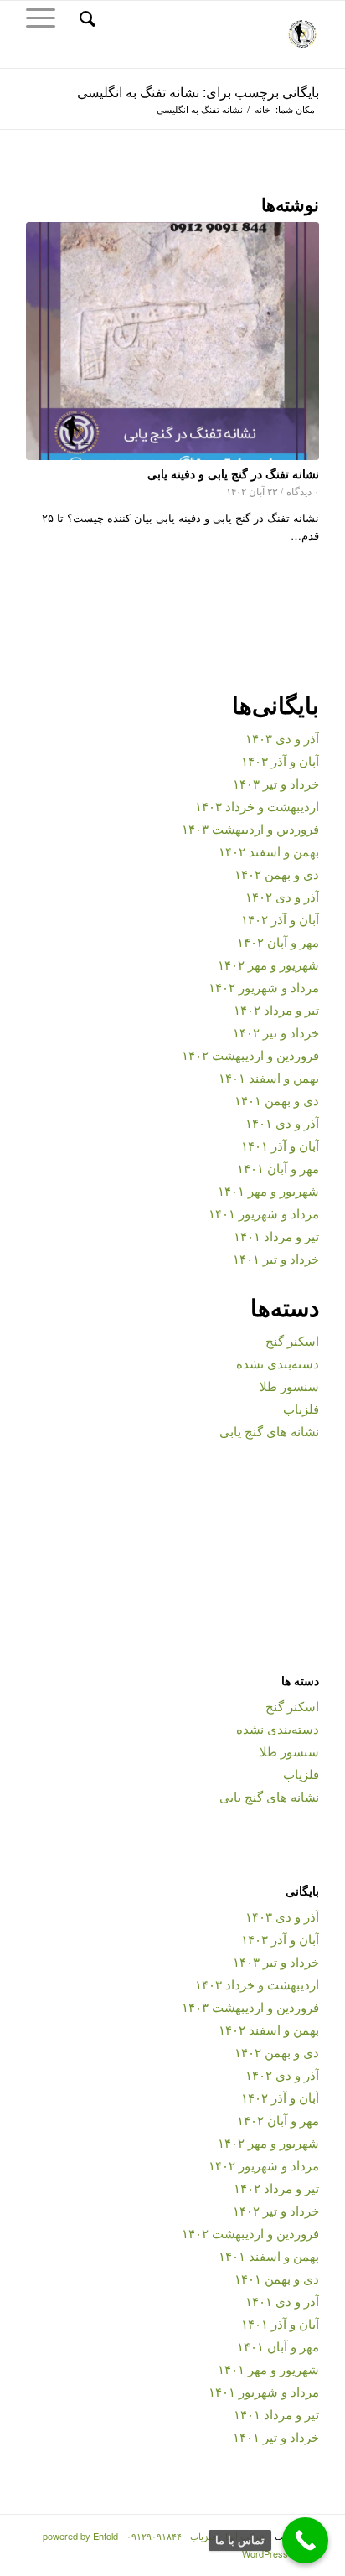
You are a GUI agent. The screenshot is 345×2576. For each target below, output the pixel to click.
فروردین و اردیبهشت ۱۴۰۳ (250, 828)
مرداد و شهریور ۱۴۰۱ (264, 1213)
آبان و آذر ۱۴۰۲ (280, 919)
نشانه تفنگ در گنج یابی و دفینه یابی (233, 473)
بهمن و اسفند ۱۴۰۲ (269, 851)
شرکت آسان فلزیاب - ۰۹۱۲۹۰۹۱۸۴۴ (196, 2536)
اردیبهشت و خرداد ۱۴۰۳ (257, 806)
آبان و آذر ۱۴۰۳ (280, 760)
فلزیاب (301, 1408)
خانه (263, 109)
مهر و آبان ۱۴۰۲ (278, 941)
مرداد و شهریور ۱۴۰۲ (264, 987)
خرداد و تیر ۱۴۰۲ (276, 1032)
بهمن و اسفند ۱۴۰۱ (269, 1077)
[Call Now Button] (305, 2540)
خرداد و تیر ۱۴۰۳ (276, 783)
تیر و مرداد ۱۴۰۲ (276, 1009)
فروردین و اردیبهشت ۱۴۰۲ (250, 1055)
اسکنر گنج (292, 1340)
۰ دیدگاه (303, 491)
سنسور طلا (289, 1386)
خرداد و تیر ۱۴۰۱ (276, 1258)
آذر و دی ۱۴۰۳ (282, 738)
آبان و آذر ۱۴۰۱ (280, 1145)
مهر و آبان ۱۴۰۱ (278, 1168)
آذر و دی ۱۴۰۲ (282, 896)
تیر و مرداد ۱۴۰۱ (276, 1236)
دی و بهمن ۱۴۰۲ (277, 874)
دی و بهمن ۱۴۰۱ (277, 1100)
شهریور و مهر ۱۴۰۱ (268, 1190)
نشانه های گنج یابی (269, 1431)
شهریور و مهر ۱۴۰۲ (268, 964)
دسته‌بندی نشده (278, 1363)
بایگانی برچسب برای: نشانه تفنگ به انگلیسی (198, 92)
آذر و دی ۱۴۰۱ (282, 1122)
